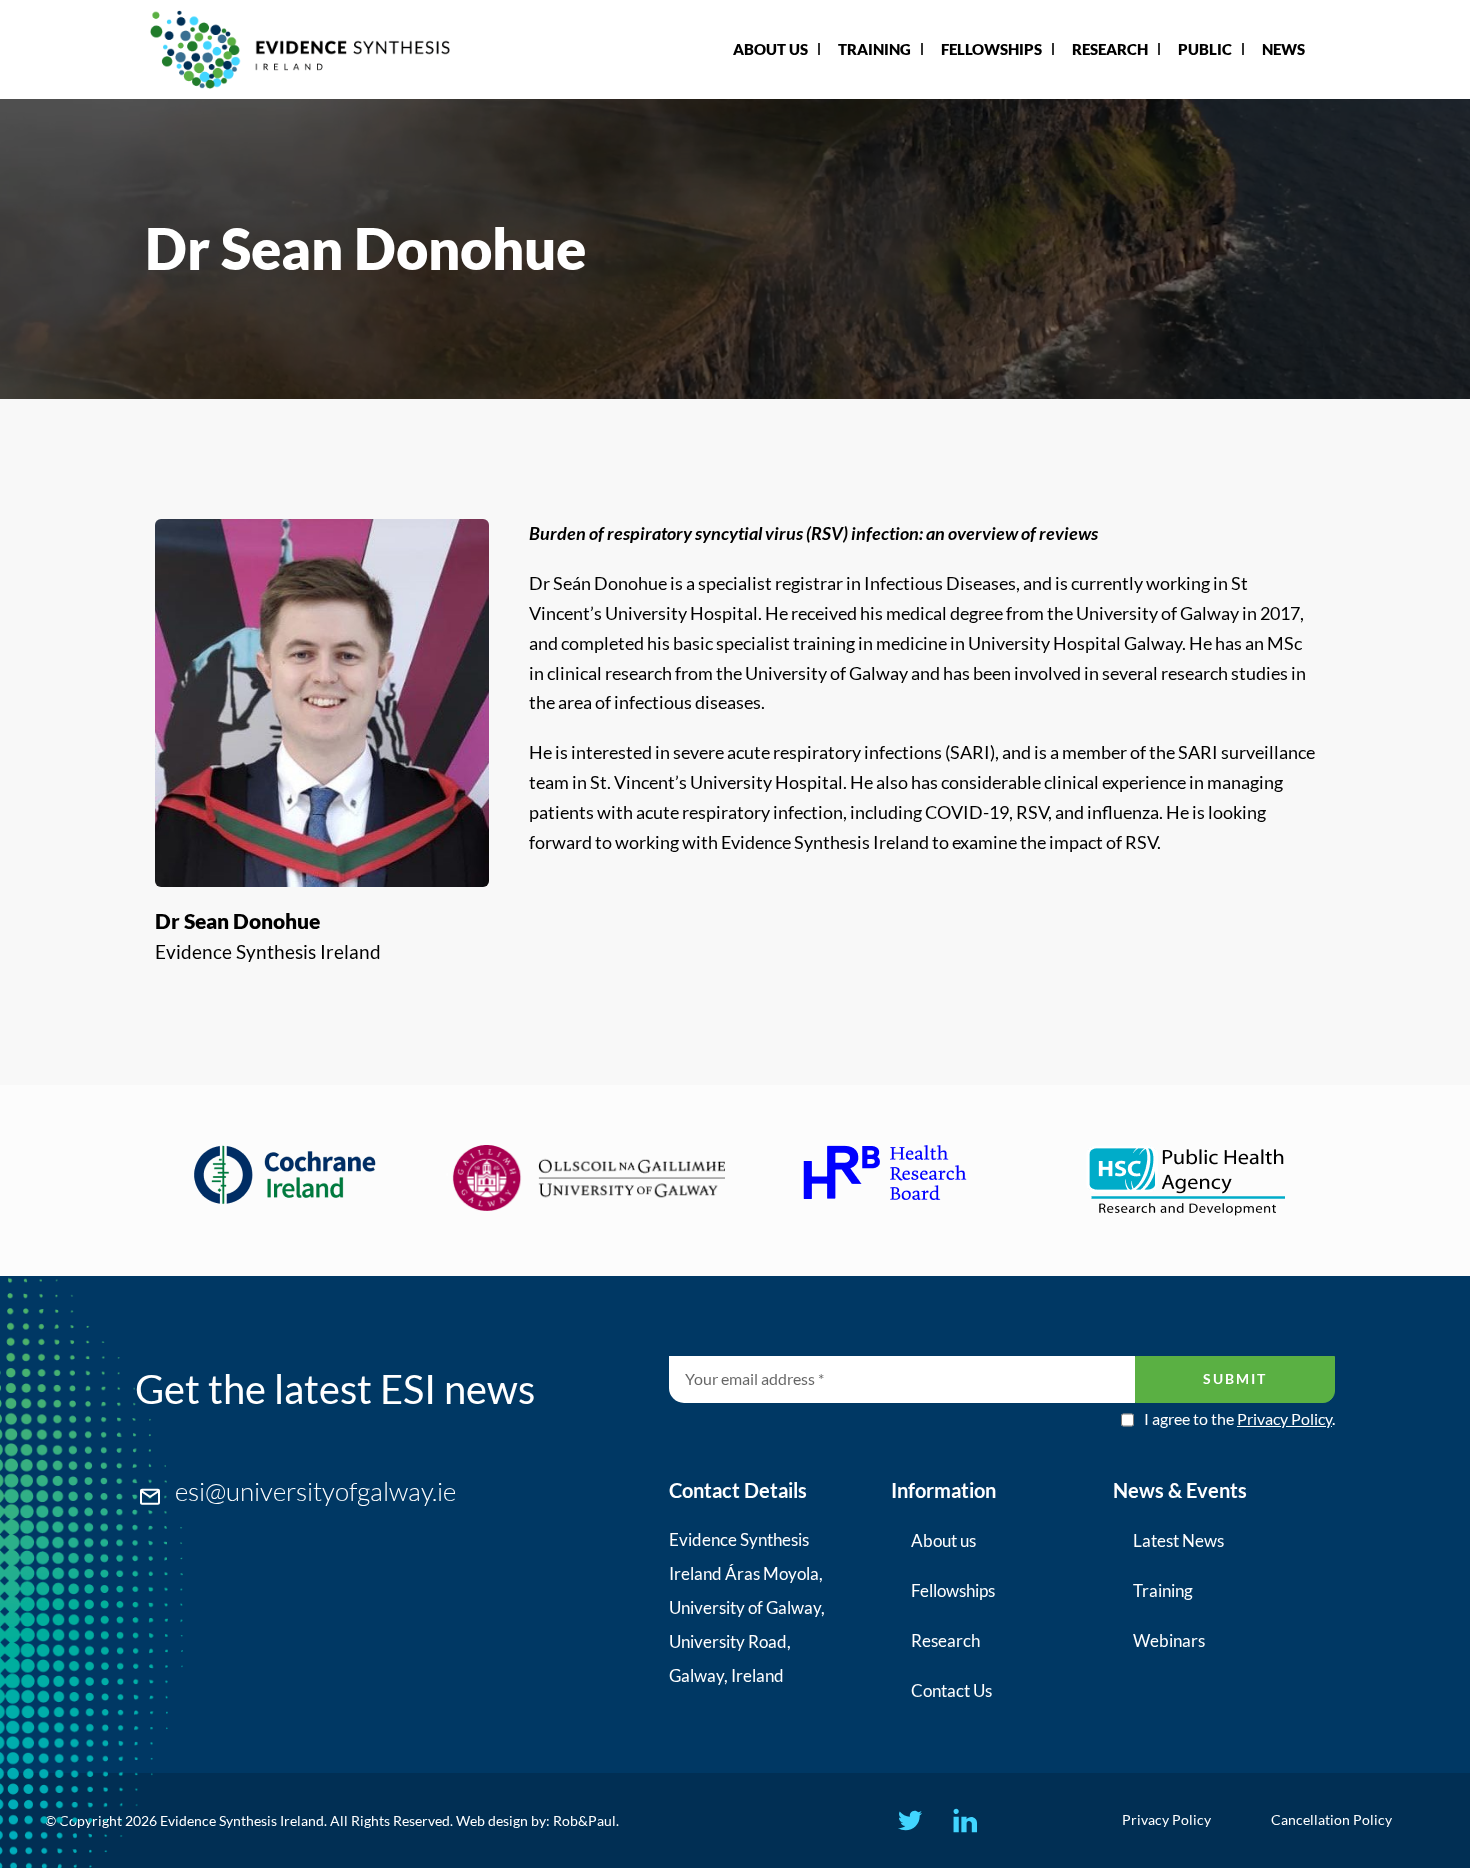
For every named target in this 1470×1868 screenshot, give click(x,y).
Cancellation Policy (1331, 1819)
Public (1205, 49)
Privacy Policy (1284, 1418)
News (1283, 49)
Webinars (1169, 1640)
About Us (770, 49)
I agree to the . (1239, 1419)
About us (943, 1540)
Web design (492, 1820)
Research (1110, 49)
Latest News (1178, 1540)
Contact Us (951, 1690)
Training (874, 49)
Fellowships (991, 49)
